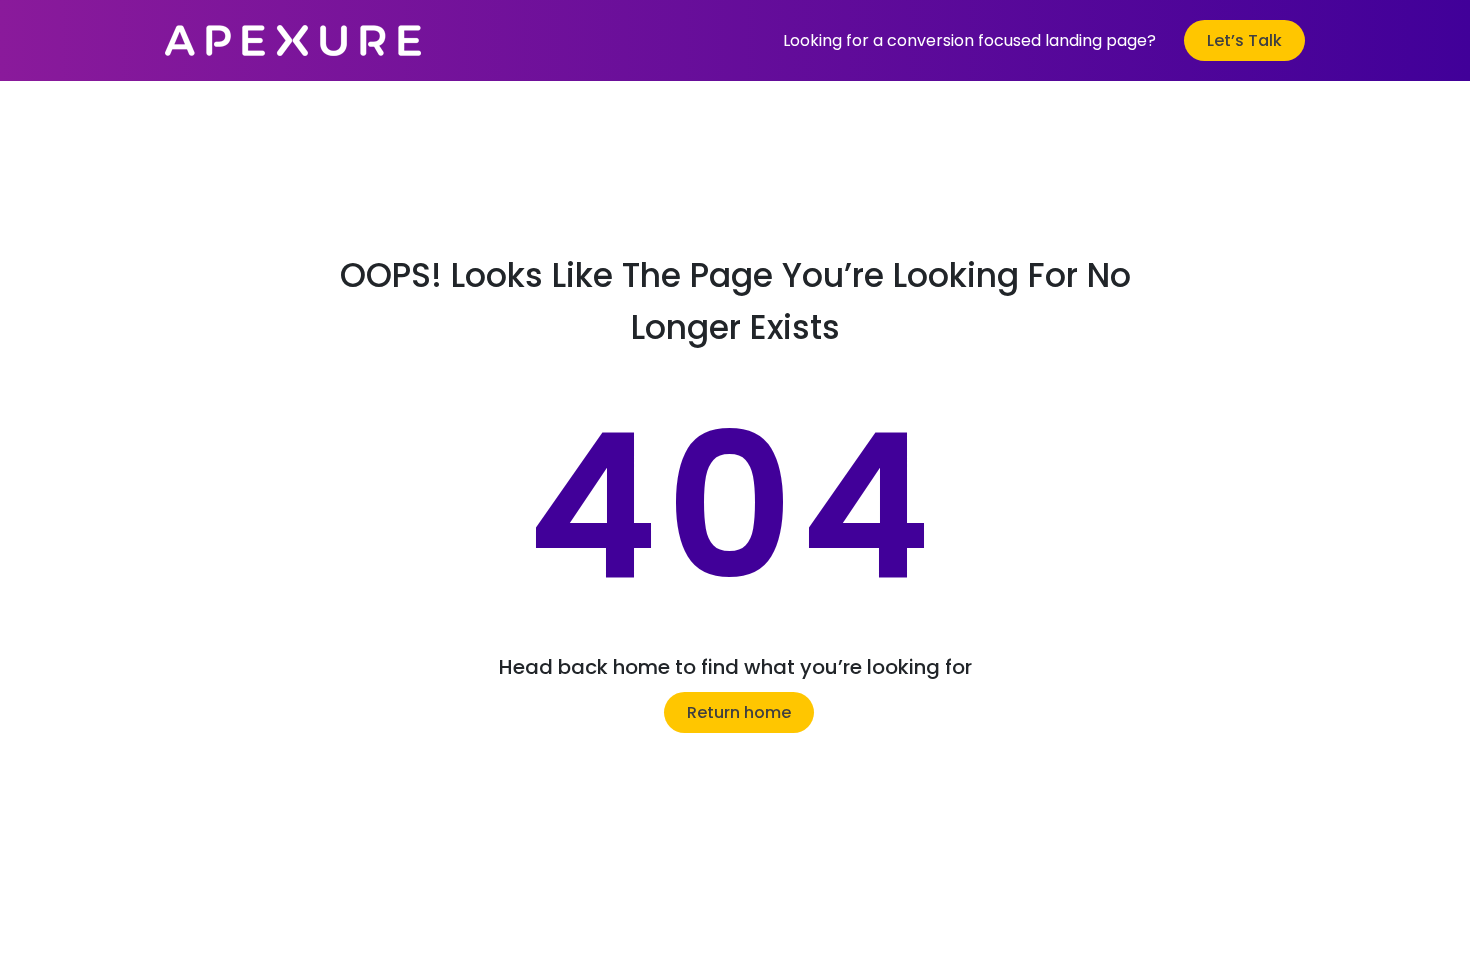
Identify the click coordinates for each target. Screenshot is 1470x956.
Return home (739, 712)
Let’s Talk (1244, 40)
